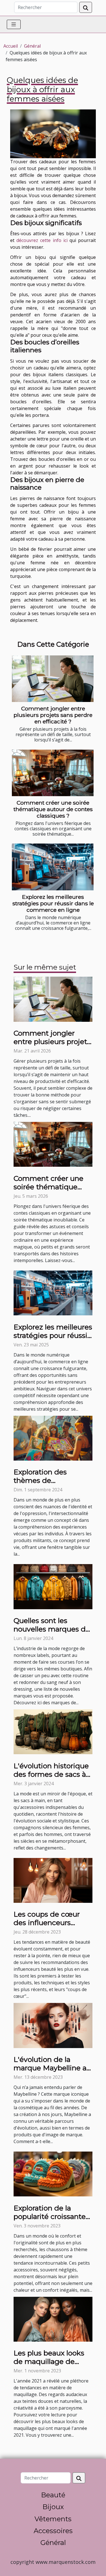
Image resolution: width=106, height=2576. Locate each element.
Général (32, 46)
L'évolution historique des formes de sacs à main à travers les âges (53, 1774)
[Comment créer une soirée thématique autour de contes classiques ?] (53, 773)
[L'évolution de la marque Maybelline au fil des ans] (53, 2025)
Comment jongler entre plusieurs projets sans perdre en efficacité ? (53, 715)
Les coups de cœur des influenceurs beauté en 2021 (47, 1923)
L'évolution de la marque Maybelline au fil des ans (52, 2068)
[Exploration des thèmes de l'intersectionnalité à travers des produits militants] (53, 1438)
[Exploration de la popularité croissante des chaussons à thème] (53, 2174)
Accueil (11, 46)
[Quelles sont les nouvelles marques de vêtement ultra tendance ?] (53, 1586)
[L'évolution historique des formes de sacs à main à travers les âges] (53, 1731)
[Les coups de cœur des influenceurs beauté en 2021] (53, 1880)
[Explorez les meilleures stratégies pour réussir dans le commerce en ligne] (53, 867)
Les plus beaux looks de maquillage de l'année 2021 (49, 2361)
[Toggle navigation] (14, 24)
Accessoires (53, 2531)
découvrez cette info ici (42, 240)
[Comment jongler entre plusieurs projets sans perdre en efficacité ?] (53, 679)
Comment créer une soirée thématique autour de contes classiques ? (53, 809)
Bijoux (53, 2507)
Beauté (53, 2495)
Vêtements (53, 2519)
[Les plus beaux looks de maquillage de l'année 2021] (53, 2319)
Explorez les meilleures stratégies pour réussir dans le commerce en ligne (53, 903)
